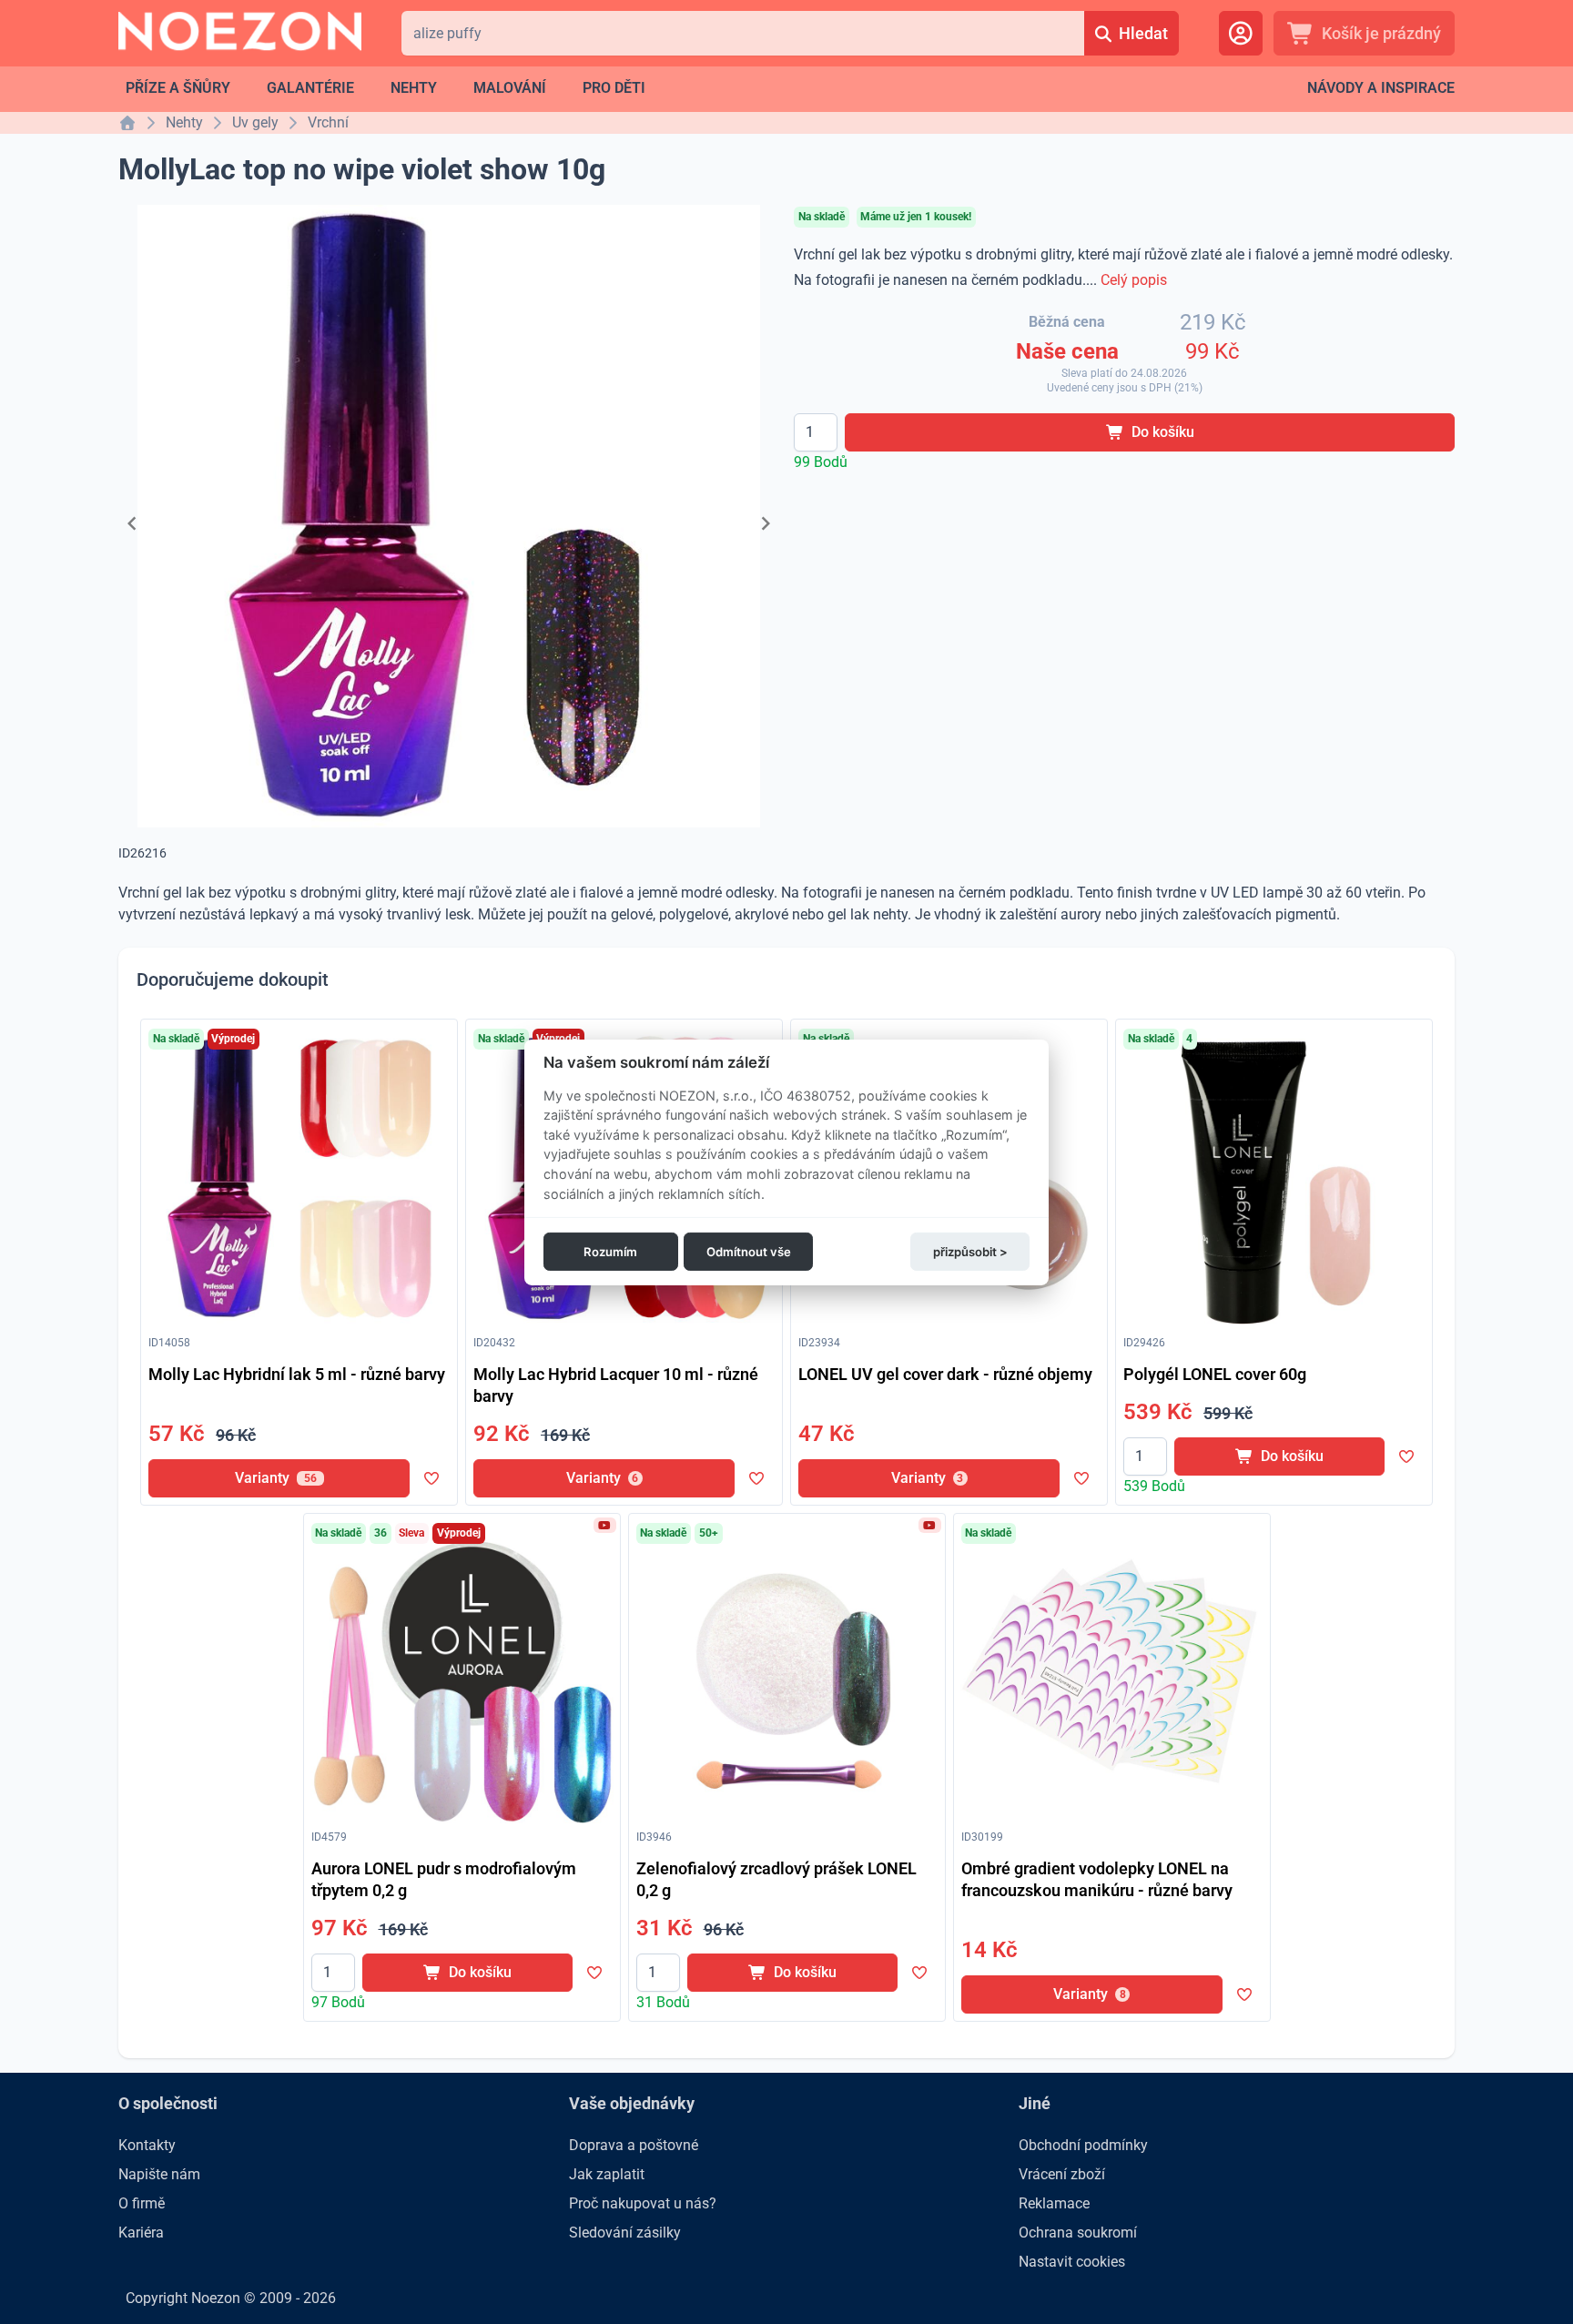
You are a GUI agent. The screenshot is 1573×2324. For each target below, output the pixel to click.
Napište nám (159, 2174)
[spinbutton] (816, 432)
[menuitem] (178, 88)
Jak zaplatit (607, 2174)
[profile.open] (1241, 33)
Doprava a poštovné (634, 2145)
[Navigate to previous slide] (132, 523)
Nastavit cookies (1072, 2262)
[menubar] (386, 88)
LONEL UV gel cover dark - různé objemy (945, 1374)
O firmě (142, 2203)
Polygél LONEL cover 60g (1215, 1374)
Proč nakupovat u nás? (643, 2203)
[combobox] (742, 33)
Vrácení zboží (1062, 2174)
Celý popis (1134, 280)
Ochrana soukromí (1078, 2233)
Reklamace (1054, 2203)
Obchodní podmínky (1083, 2145)
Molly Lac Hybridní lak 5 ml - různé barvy (297, 1374)
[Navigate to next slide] (766, 523)
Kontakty (147, 2145)
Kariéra (141, 2233)
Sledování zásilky (625, 2233)
